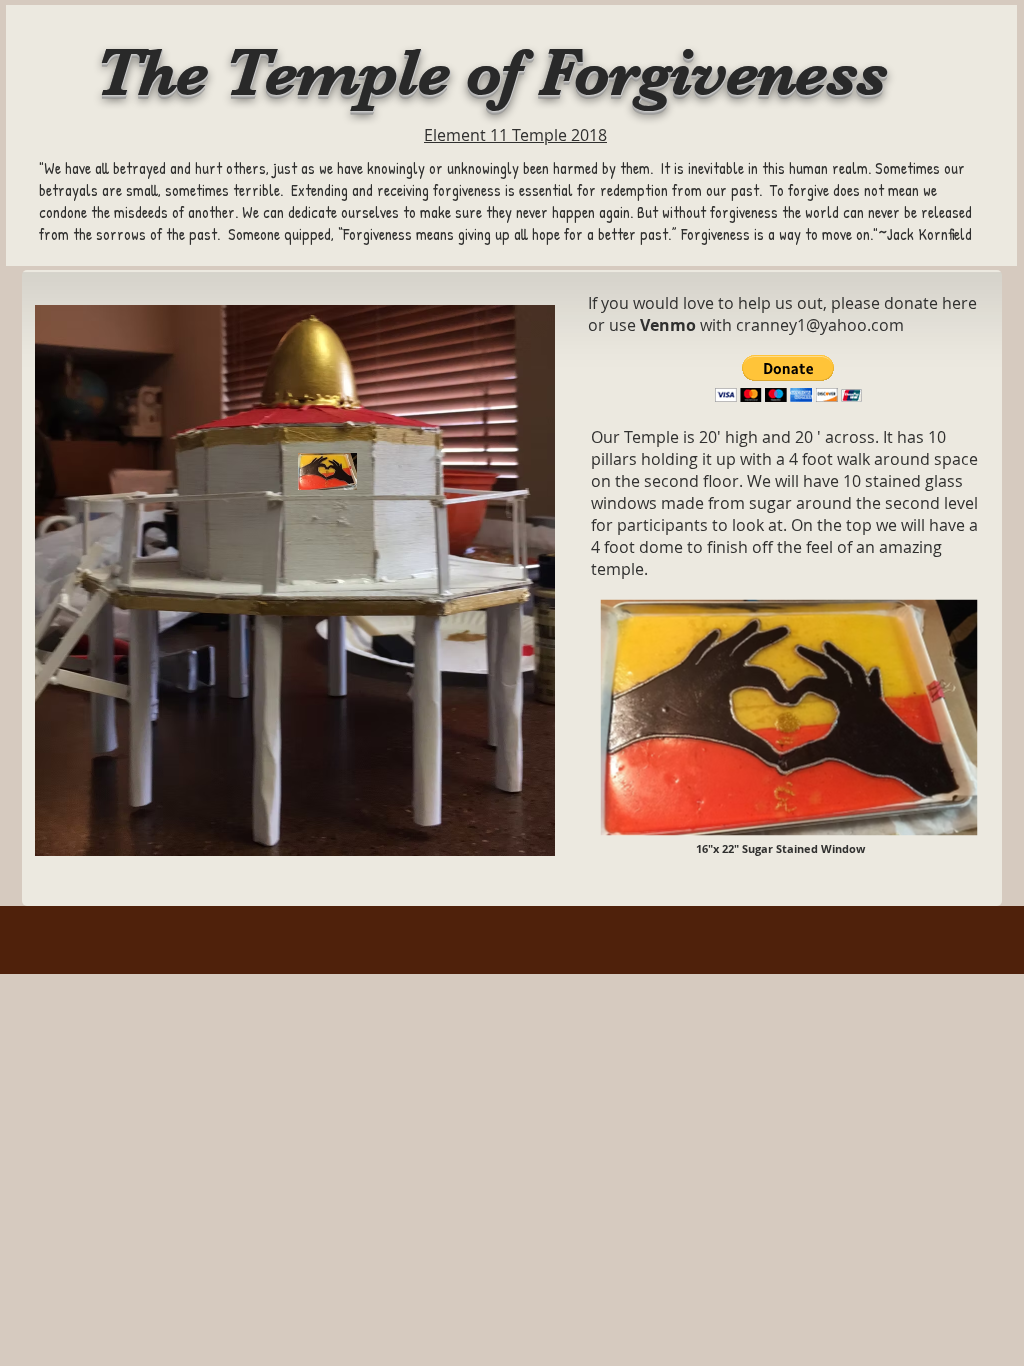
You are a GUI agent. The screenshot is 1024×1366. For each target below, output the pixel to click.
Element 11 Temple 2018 (515, 135)
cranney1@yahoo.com (820, 325)
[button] (788, 378)
